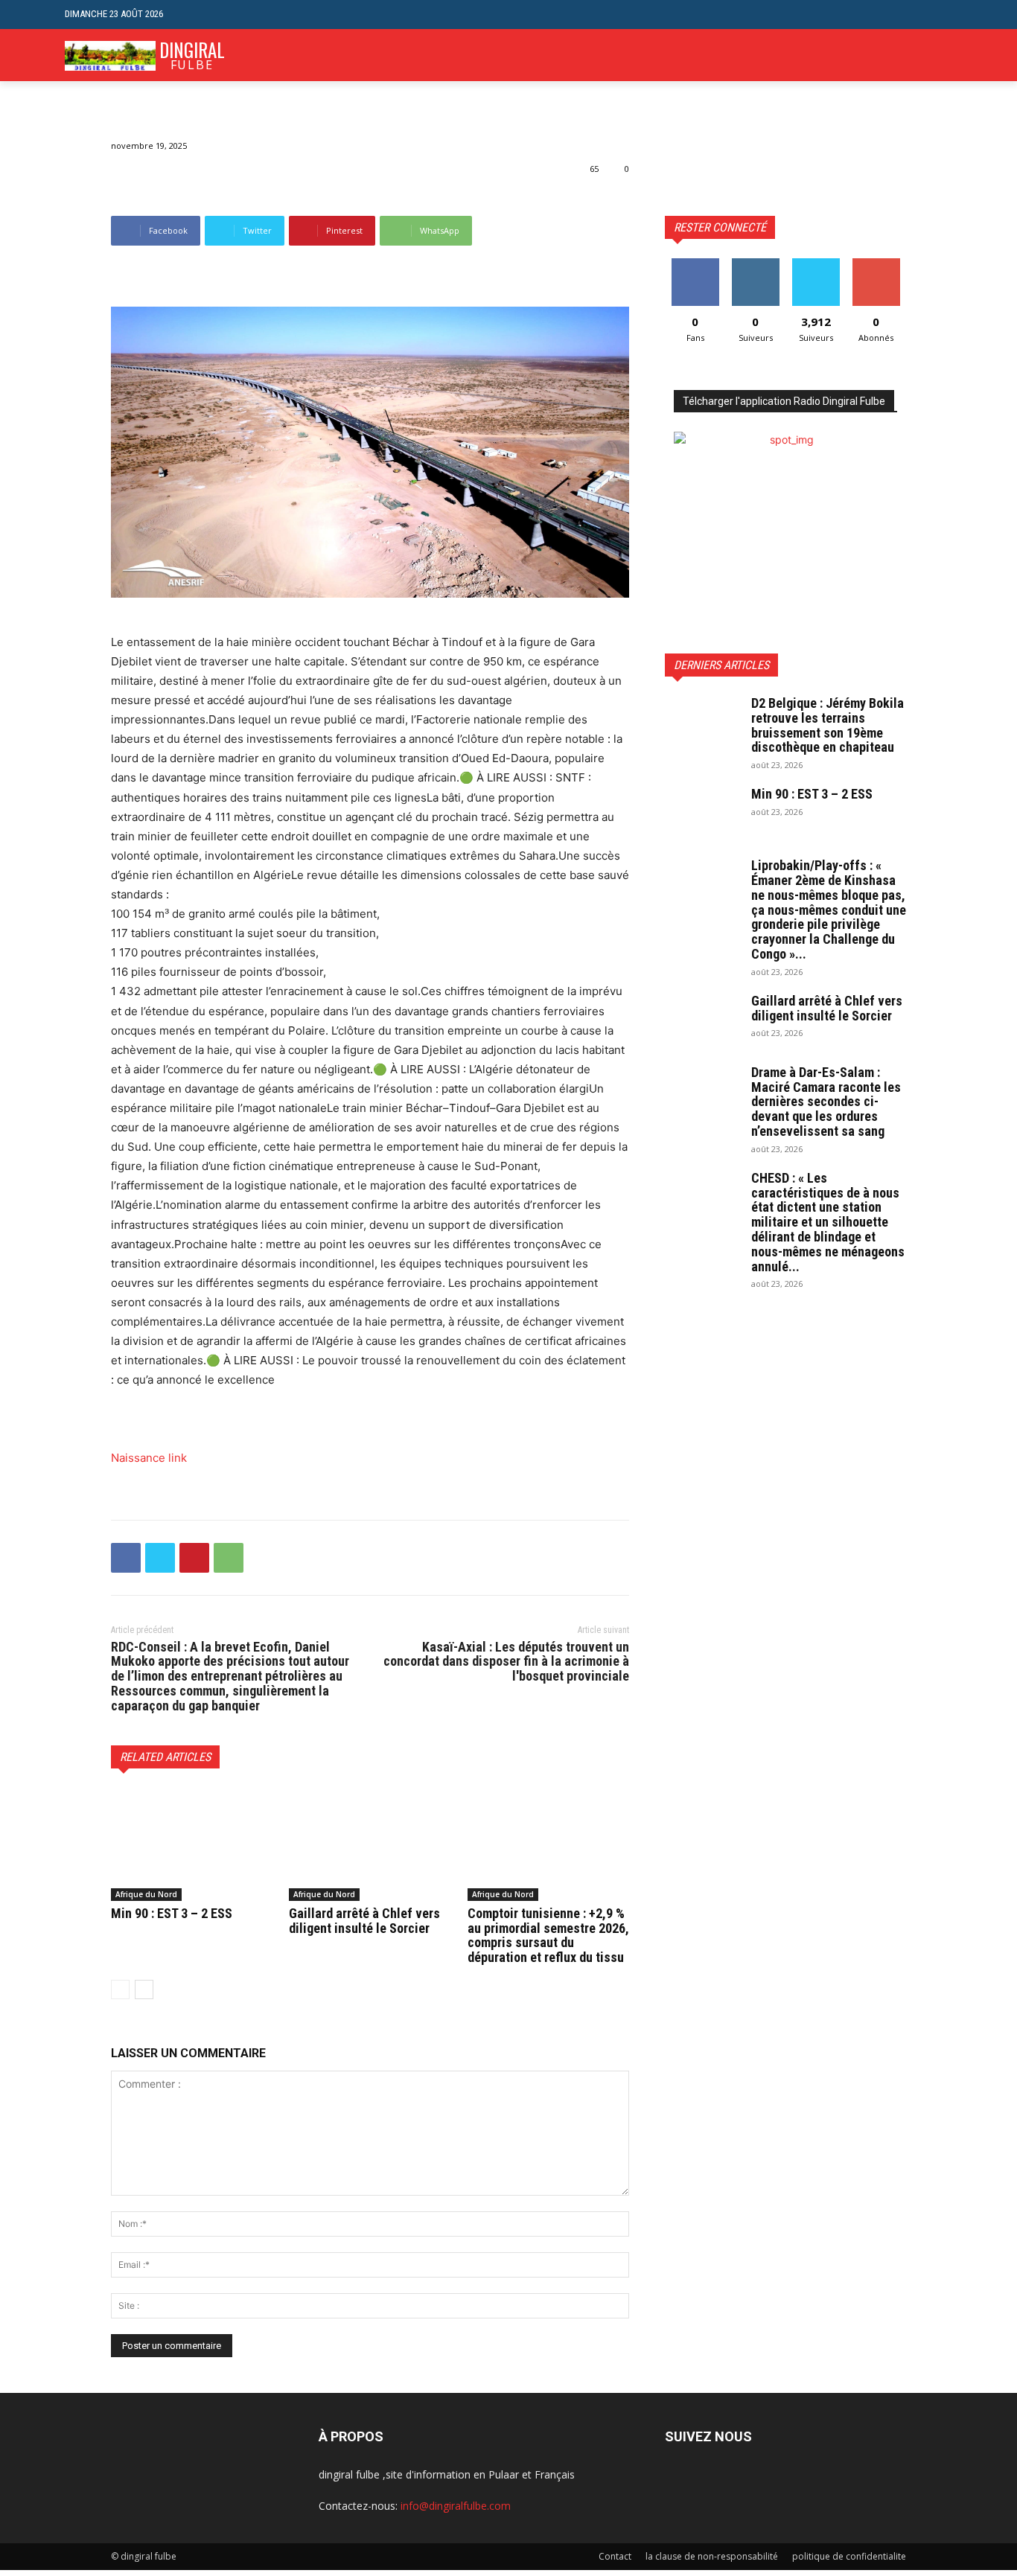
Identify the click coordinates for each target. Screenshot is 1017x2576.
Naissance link (149, 1458)
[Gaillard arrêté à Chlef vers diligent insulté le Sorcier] (370, 1844)
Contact (615, 2556)
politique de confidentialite (849, 2556)
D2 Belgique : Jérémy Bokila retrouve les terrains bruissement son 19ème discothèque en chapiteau (828, 725)
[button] (941, 15)
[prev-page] (120, 1989)
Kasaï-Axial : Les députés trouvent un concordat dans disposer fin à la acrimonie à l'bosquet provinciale (506, 1662)
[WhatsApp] (229, 1558)
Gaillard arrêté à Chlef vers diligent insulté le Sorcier (364, 1921)
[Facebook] (126, 1558)
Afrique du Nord (146, 1894)
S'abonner (876, 264)
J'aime (695, 264)
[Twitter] (160, 1558)
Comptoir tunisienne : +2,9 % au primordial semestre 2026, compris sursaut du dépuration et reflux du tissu (548, 1935)
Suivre (755, 264)
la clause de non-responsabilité (712, 2556)
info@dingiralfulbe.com (456, 2506)
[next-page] (144, 1989)
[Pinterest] (194, 1558)
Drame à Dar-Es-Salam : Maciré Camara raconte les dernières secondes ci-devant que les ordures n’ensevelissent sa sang (826, 1102)
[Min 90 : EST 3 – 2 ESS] (192, 1844)
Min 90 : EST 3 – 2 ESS (172, 1913)
